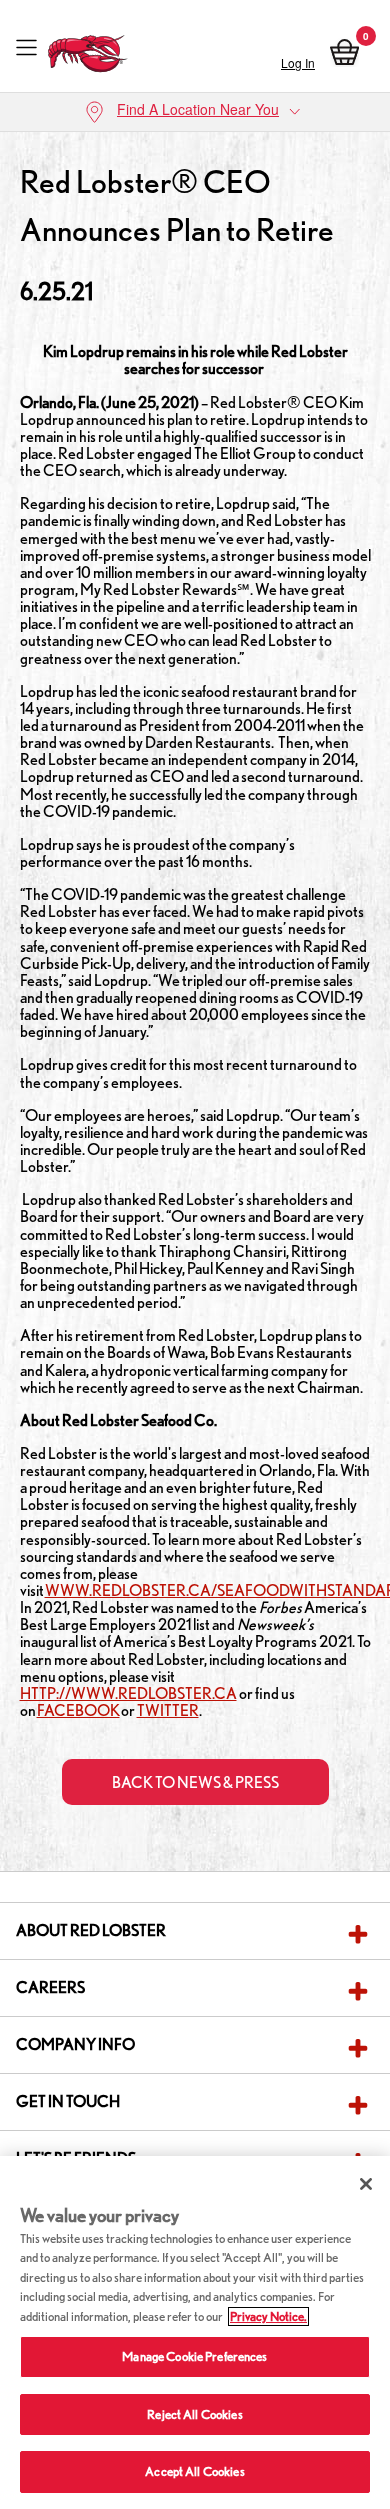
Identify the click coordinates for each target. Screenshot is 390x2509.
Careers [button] (50, 1987)
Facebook (78, 1710)
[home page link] (87, 48)
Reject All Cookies (194, 2414)
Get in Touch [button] (68, 2101)
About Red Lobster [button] (91, 1930)
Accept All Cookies (194, 2471)
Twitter (168, 1710)
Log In (298, 62)
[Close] (366, 2184)
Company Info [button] (75, 2044)
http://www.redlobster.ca (128, 1693)
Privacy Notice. (268, 2316)
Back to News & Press (195, 1782)
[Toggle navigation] (26, 48)
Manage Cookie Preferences (194, 2356)
